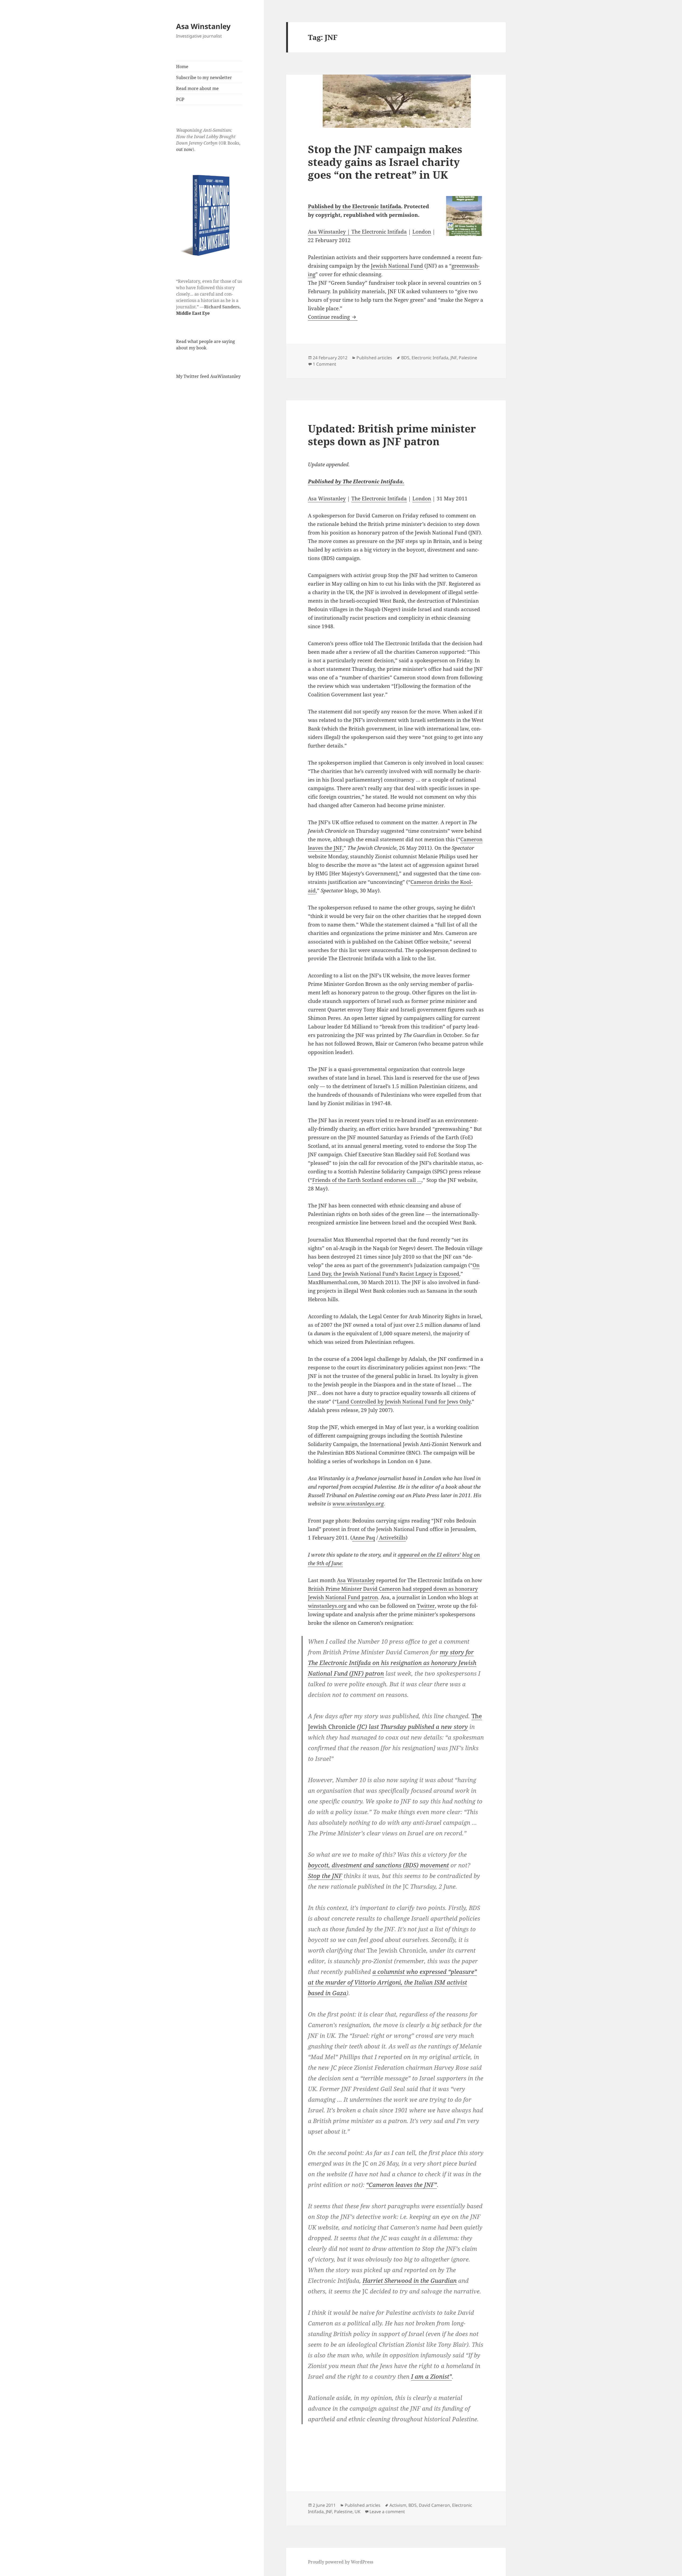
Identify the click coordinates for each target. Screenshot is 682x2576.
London (422, 232)
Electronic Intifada (430, 358)
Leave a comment (387, 2512)
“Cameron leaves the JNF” (401, 2185)
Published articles (374, 358)
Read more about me (197, 88)
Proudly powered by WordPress (341, 2562)
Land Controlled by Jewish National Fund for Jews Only (404, 1402)
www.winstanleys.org (358, 1504)
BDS (405, 358)
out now (184, 149)
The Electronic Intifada (379, 499)
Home (182, 67)
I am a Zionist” (431, 2376)
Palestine (468, 358)
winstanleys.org (327, 1606)
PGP (180, 99)
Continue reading (333, 317)
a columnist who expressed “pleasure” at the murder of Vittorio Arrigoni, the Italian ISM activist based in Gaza (392, 1982)
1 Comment (324, 364)
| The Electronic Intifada (376, 232)
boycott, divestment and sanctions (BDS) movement (378, 1865)
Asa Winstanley (203, 26)
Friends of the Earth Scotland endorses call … (367, 1180)
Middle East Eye (193, 313)
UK (358, 2512)
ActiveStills (392, 1538)
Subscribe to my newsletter (204, 77)
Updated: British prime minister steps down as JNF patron (392, 435)
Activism (398, 2505)
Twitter (426, 1606)
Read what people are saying (206, 341)
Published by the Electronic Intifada (354, 206)
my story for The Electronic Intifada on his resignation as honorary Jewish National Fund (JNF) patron (392, 1663)
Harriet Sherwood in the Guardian (410, 2280)
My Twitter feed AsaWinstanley (208, 376)
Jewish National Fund (397, 266)
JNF (454, 358)
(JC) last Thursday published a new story (412, 1726)
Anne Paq (364, 1538)
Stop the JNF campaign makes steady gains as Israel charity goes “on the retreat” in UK (385, 162)
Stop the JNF (325, 1876)
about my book (191, 348)
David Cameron (434, 2505)
